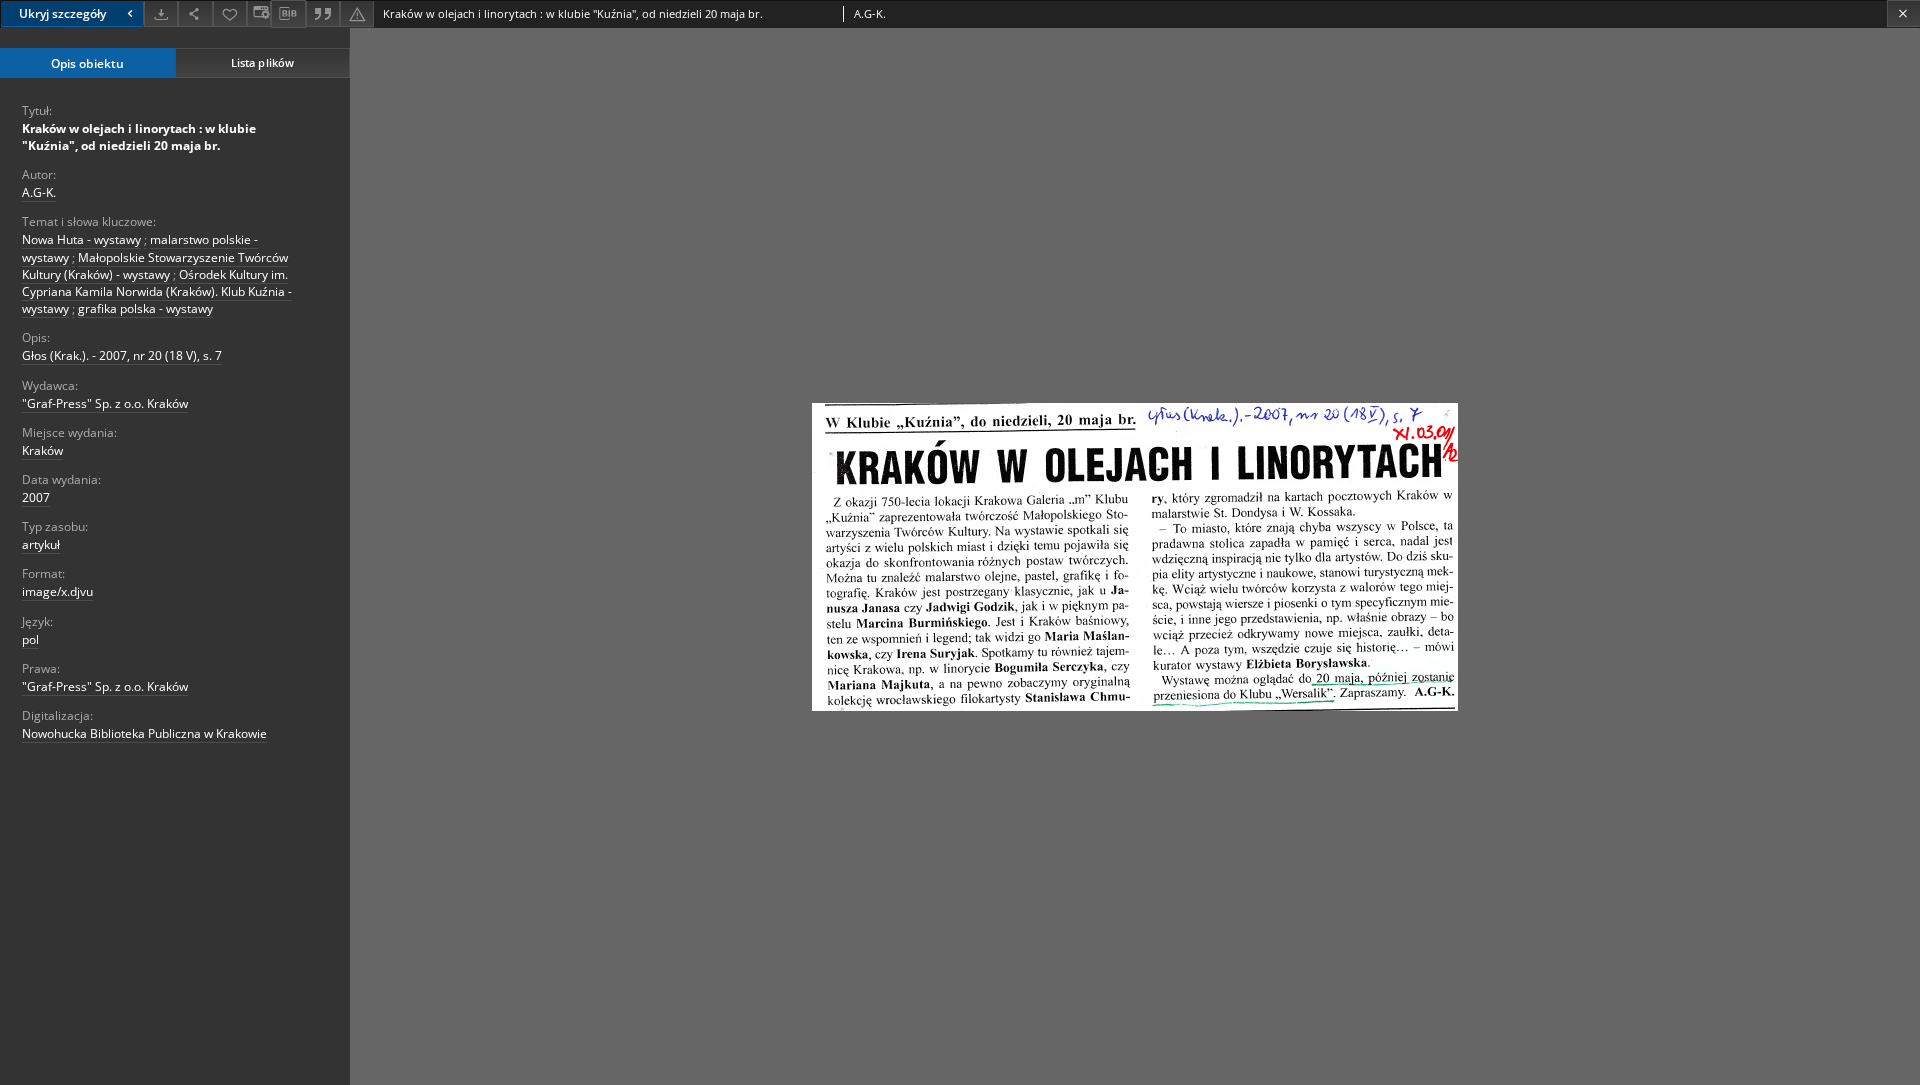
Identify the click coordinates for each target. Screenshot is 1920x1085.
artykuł (41, 544)
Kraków (42, 450)
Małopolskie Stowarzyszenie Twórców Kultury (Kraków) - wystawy (155, 266)
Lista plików (262, 62)
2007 (36, 497)
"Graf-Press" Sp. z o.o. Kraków (105, 403)
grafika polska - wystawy (145, 308)
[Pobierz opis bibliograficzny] (288, 14)
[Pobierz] (161, 13)
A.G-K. (39, 192)
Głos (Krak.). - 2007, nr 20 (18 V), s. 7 (122, 355)
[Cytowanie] (323, 13)
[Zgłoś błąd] (357, 13)
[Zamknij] (1903, 13)
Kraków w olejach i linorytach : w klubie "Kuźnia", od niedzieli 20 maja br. (139, 137)
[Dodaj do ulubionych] (230, 13)
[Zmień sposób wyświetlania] (259, 13)
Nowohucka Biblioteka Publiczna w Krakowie (144, 733)
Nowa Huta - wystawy (81, 239)
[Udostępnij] (195, 13)
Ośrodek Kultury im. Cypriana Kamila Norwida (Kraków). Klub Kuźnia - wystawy (157, 291)
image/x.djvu (57, 591)
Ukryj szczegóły (62, 13)
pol (30, 639)
